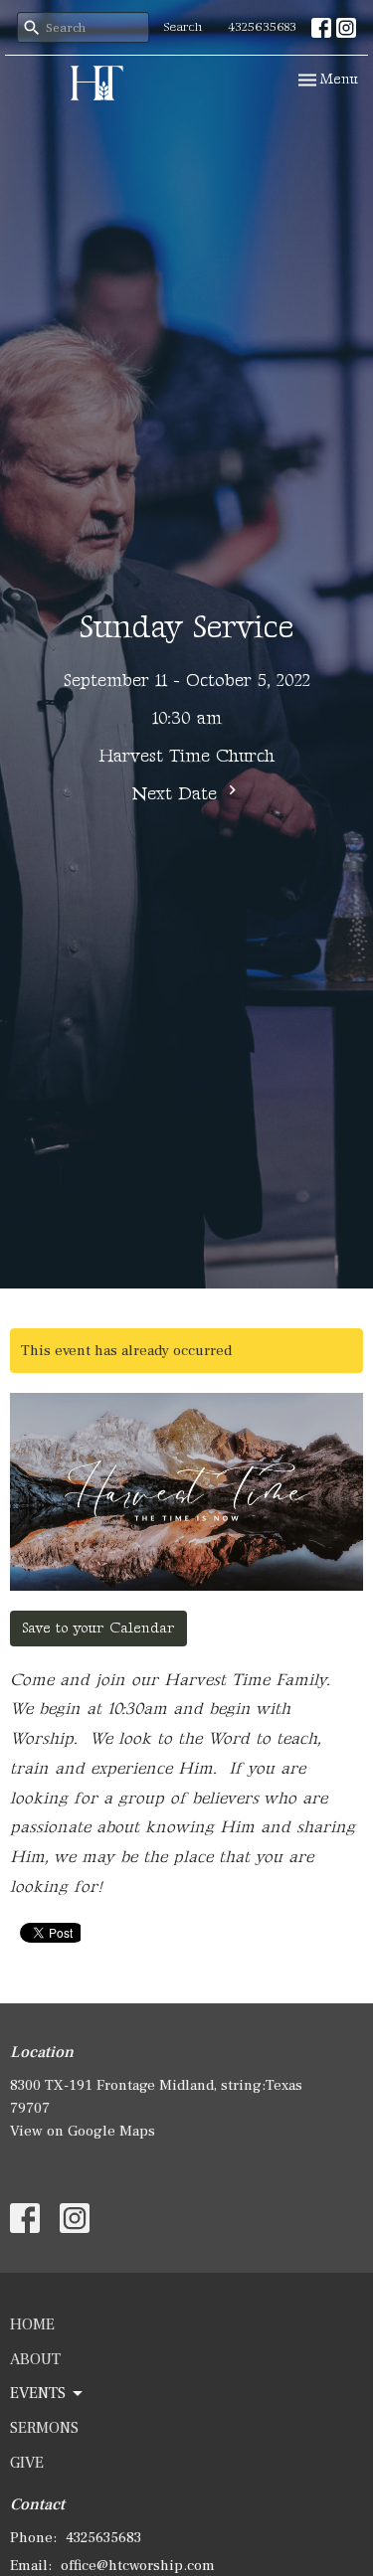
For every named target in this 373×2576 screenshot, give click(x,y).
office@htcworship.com (138, 2566)
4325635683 (262, 27)
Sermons (44, 2428)
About (35, 2359)
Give (27, 2463)
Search (184, 27)
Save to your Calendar (98, 1628)
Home (32, 2324)
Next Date (178, 794)
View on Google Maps (83, 2131)
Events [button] (38, 2393)
